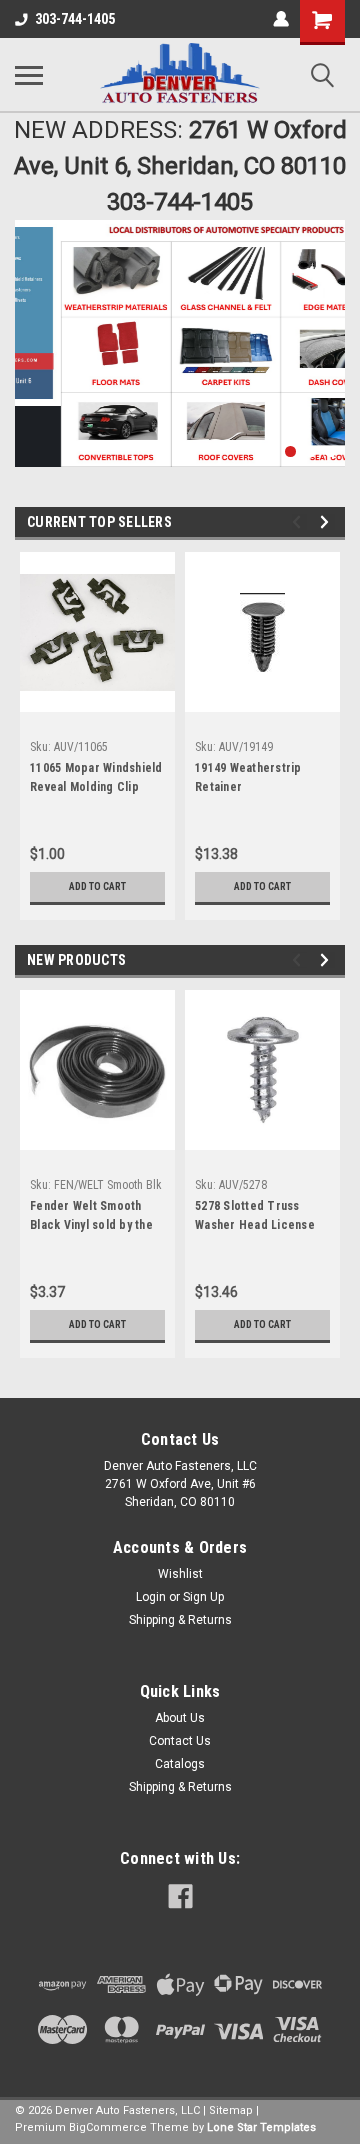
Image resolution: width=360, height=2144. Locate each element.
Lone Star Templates (261, 2127)
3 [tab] (310, 451)
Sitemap (231, 2110)
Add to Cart (97, 886)
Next (325, 328)
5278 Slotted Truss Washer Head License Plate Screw (255, 1218)
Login (151, 1597)
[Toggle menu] (29, 75)
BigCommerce (108, 2127)
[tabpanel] (180, 343)
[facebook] (180, 1896)
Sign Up (203, 1597)
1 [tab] (270, 451)
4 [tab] (330, 451)
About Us (180, 1718)
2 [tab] (290, 451)
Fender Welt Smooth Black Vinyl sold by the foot (91, 1218)
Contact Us (180, 1741)
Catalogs (180, 1764)
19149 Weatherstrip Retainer (248, 777)
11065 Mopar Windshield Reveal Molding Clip (96, 777)
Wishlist (180, 1574)
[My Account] (281, 19)
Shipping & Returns (180, 1620)
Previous (30, 329)
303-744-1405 (75, 19)
